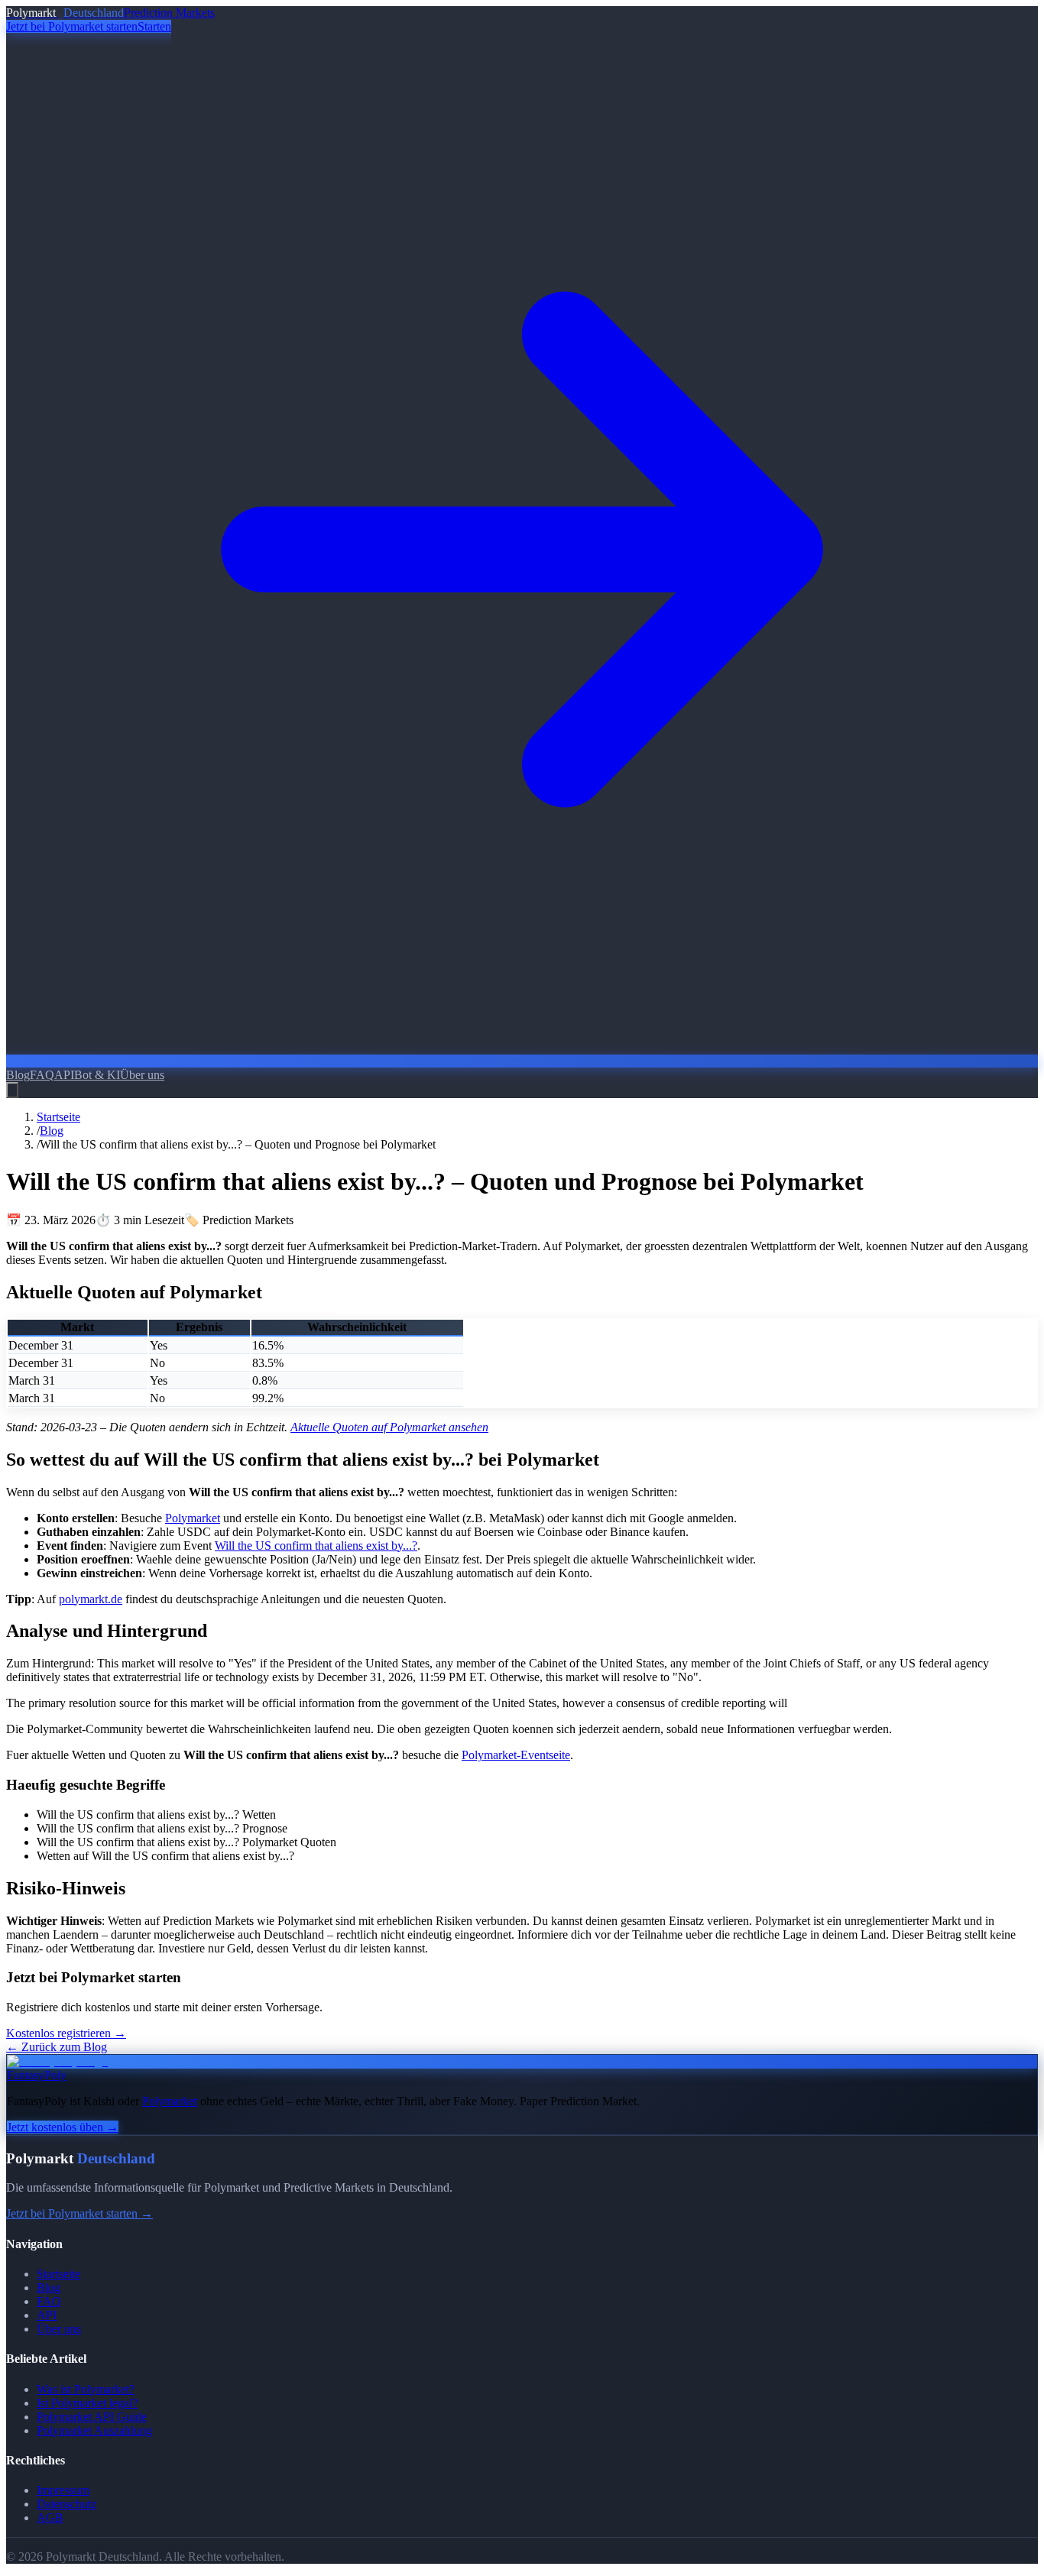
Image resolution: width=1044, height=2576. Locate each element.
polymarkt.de (91, 1599)
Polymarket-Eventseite (516, 1755)
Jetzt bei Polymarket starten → (79, 2213)
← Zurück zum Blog (57, 2047)
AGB (50, 2518)
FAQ (42, 1075)
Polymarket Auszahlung (94, 2430)
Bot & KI (97, 1075)
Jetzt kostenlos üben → (63, 2127)
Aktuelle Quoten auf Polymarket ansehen (389, 1427)
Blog (18, 1075)
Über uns (142, 1075)
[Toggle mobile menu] (12, 1090)
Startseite (58, 1117)
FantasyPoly (37, 2075)
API (64, 1075)
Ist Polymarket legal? (87, 2403)
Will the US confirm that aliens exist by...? (316, 1546)
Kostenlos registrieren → (66, 2033)
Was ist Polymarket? (86, 2389)
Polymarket (193, 1518)
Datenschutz (66, 2504)
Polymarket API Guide (92, 2417)
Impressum (63, 2490)
